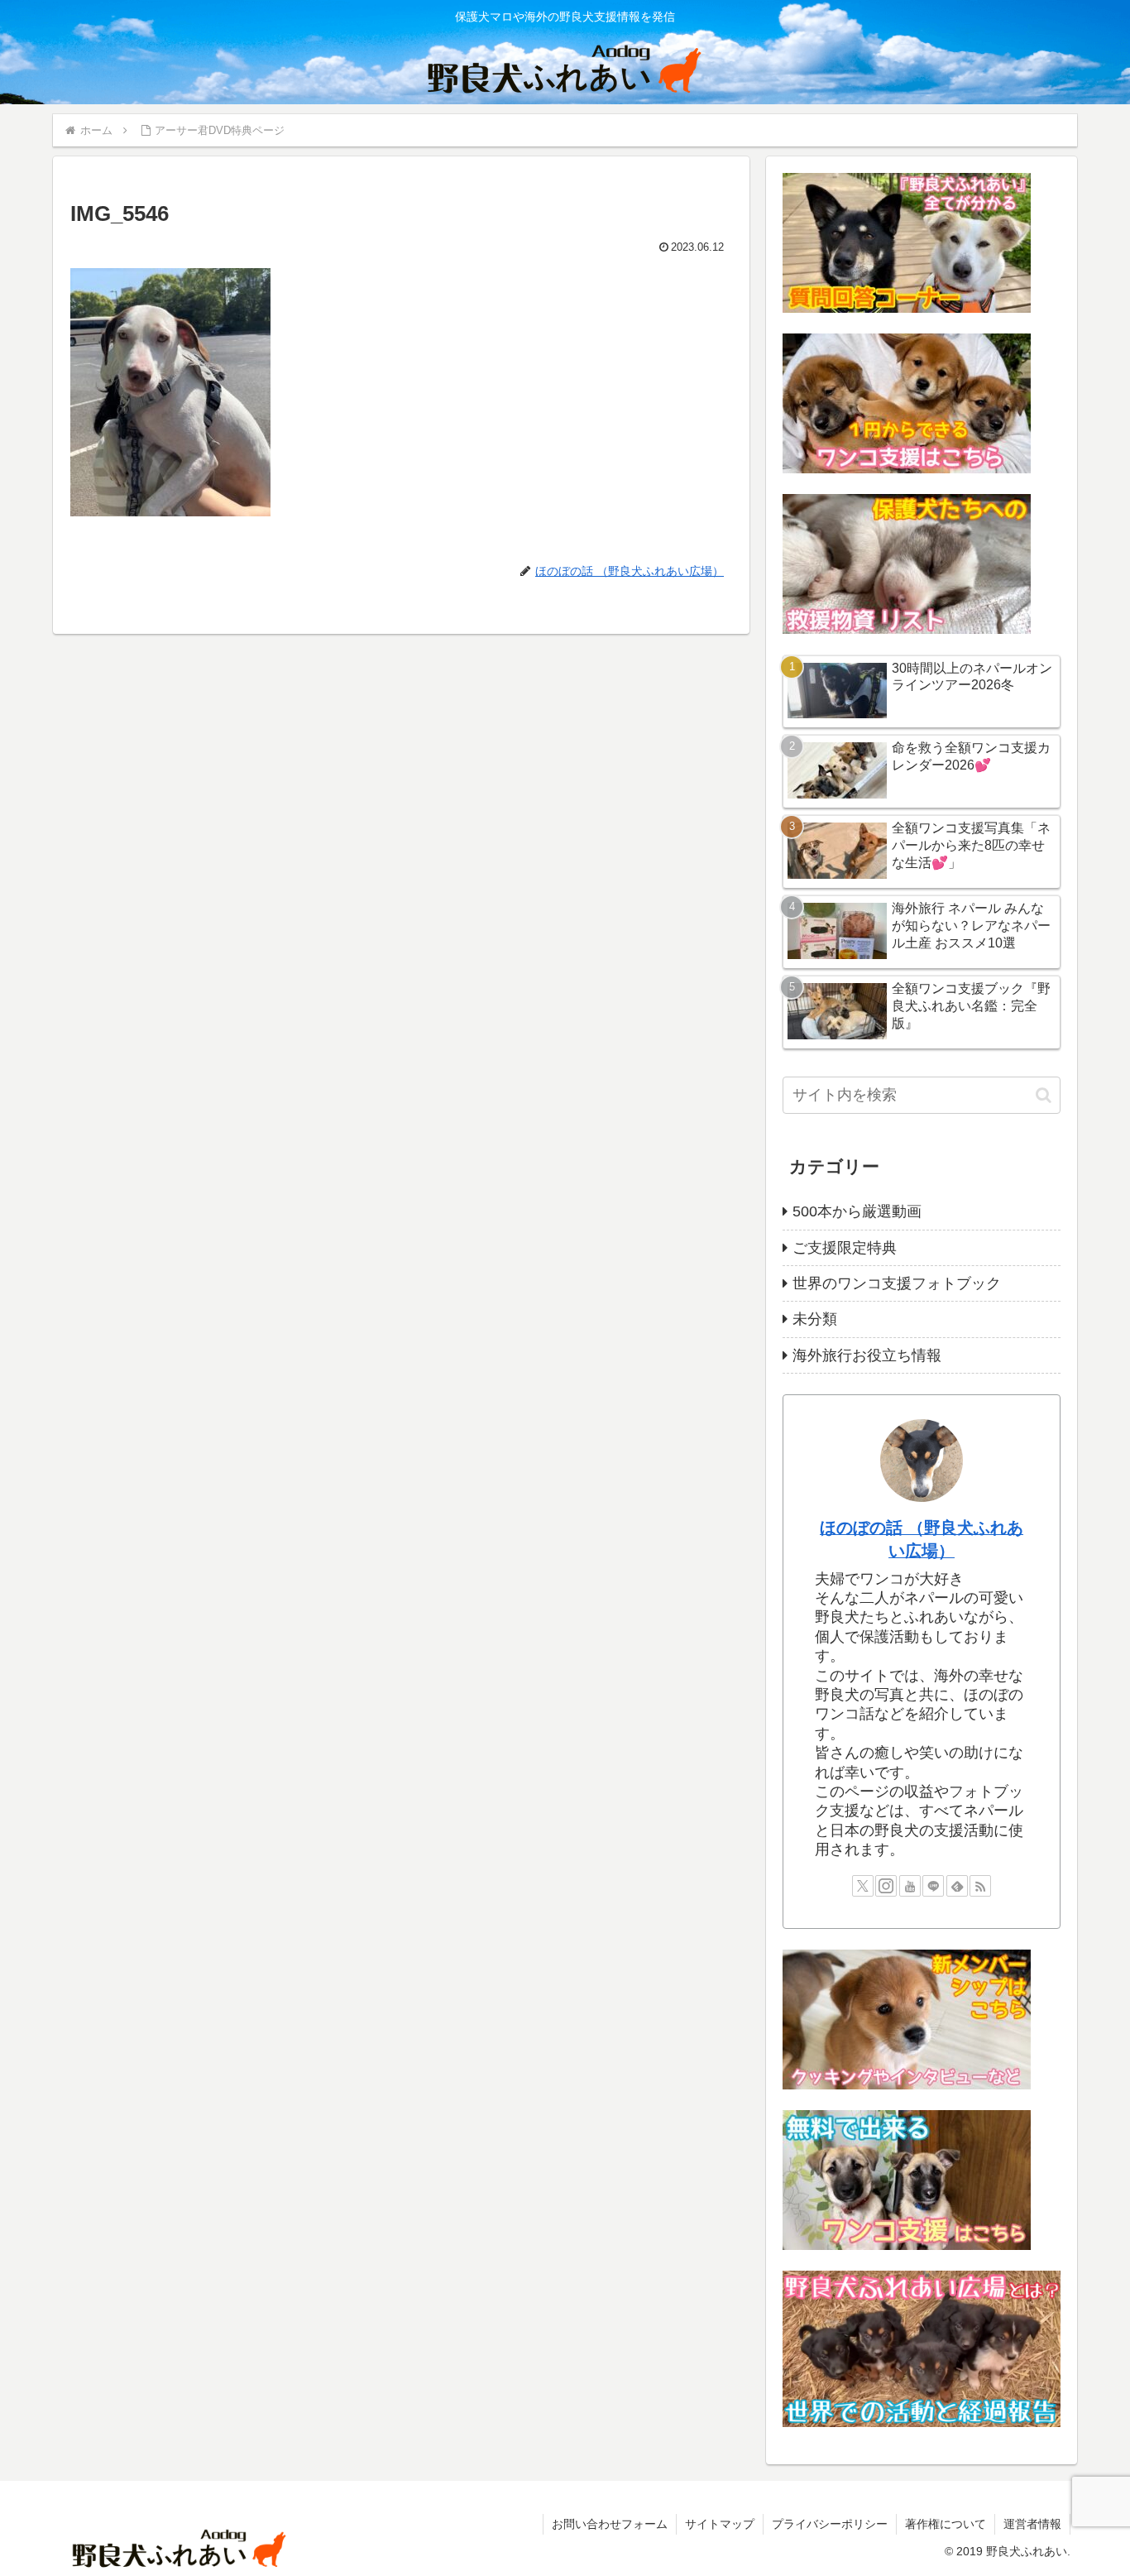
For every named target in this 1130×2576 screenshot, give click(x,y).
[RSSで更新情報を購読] (980, 1886)
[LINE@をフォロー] (933, 1886)
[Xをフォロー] (863, 1886)
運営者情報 (1032, 2524)
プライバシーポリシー (830, 2524)
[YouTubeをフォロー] (910, 1886)
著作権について (946, 2524)
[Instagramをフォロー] (886, 1886)
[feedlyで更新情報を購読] (957, 1886)
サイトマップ (720, 2524)
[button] (1044, 1095)
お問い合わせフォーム (610, 2524)
